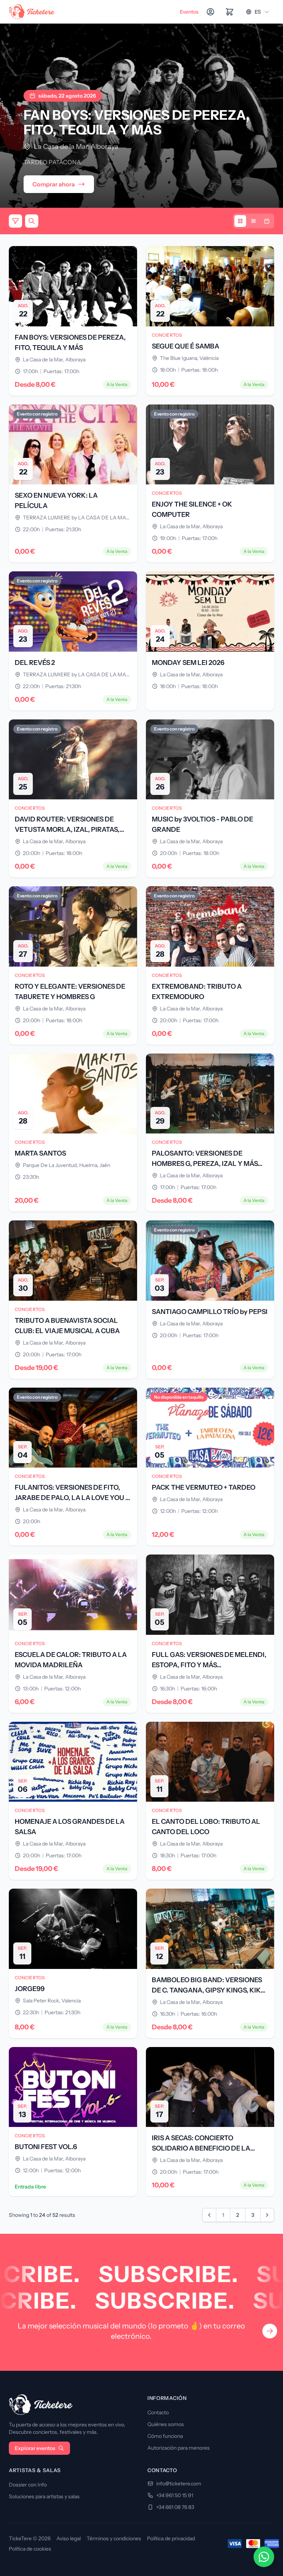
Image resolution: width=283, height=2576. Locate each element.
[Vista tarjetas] (240, 221)
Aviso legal (69, 2538)
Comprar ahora (54, 184)
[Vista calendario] (267, 221)
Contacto (158, 2412)
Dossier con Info (28, 2485)
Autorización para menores (179, 2448)
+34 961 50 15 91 (175, 2495)
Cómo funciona (165, 2436)
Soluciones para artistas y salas (44, 2496)
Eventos (189, 12)
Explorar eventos (35, 2448)
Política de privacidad (171, 2538)
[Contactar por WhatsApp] (264, 2557)
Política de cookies (30, 2549)
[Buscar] (32, 221)
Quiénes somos (166, 2424)
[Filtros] (15, 221)
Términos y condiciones (114, 2538)
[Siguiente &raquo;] (267, 2215)
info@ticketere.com (179, 2484)
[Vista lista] (254, 221)
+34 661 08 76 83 (175, 2507)
